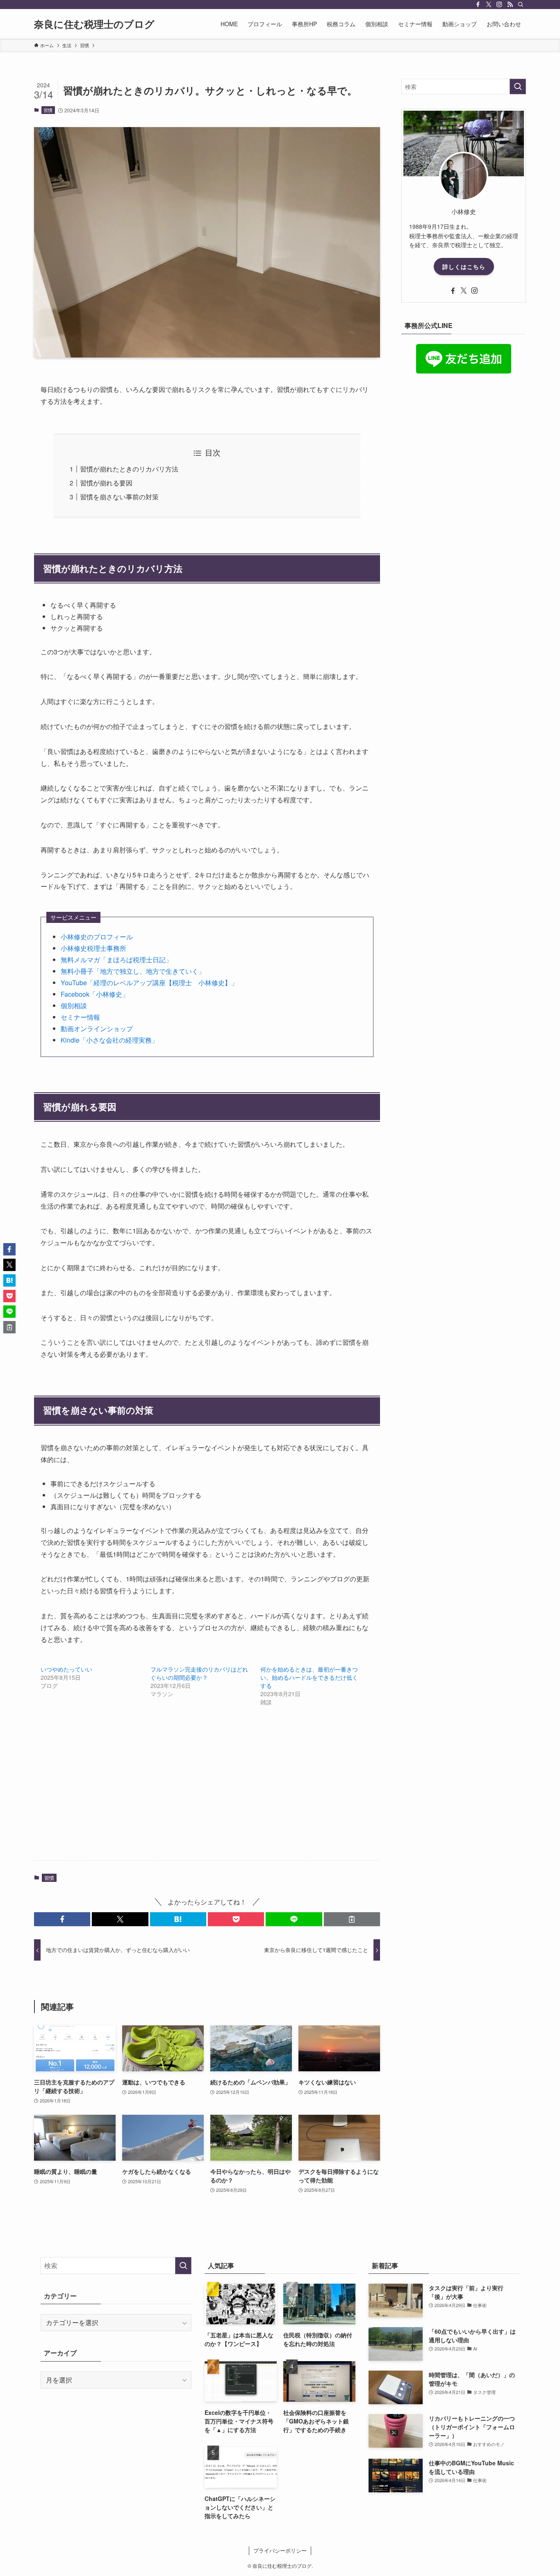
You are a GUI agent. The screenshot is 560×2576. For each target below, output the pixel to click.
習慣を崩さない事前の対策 (119, 497)
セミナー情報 (80, 1017)
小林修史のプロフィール (97, 937)
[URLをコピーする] (352, 1919)
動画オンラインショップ (97, 1028)
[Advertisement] (207, 1790)
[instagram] (499, 5)
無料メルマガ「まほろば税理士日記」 (116, 960)
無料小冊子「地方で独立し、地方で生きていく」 (133, 971)
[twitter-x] (489, 5)
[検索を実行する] (518, 87)
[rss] (510, 5)
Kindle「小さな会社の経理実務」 (109, 1040)
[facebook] (478, 5)
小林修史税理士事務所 (93, 948)
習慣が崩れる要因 (106, 483)
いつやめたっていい (66, 1669)
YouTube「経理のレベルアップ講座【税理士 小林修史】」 (149, 983)
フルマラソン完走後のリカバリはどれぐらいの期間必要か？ (199, 1673)
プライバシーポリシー (280, 2550)
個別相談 (74, 1006)
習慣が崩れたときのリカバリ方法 (129, 469)
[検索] (521, 5)
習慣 (48, 110)
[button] (62, 1919)
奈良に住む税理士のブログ (94, 24)
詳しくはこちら (464, 266)
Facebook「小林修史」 (95, 994)
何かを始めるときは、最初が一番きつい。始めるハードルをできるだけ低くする (309, 1677)
